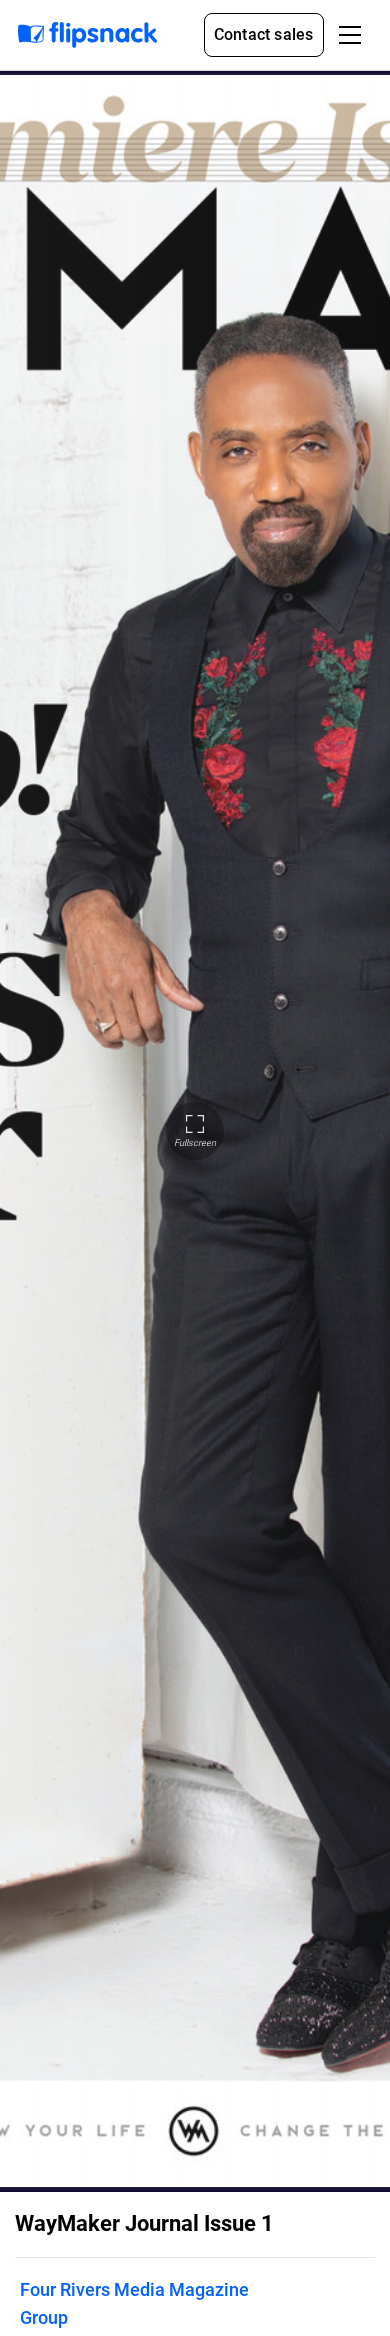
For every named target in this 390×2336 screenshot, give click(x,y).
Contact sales (264, 34)
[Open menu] (350, 35)
